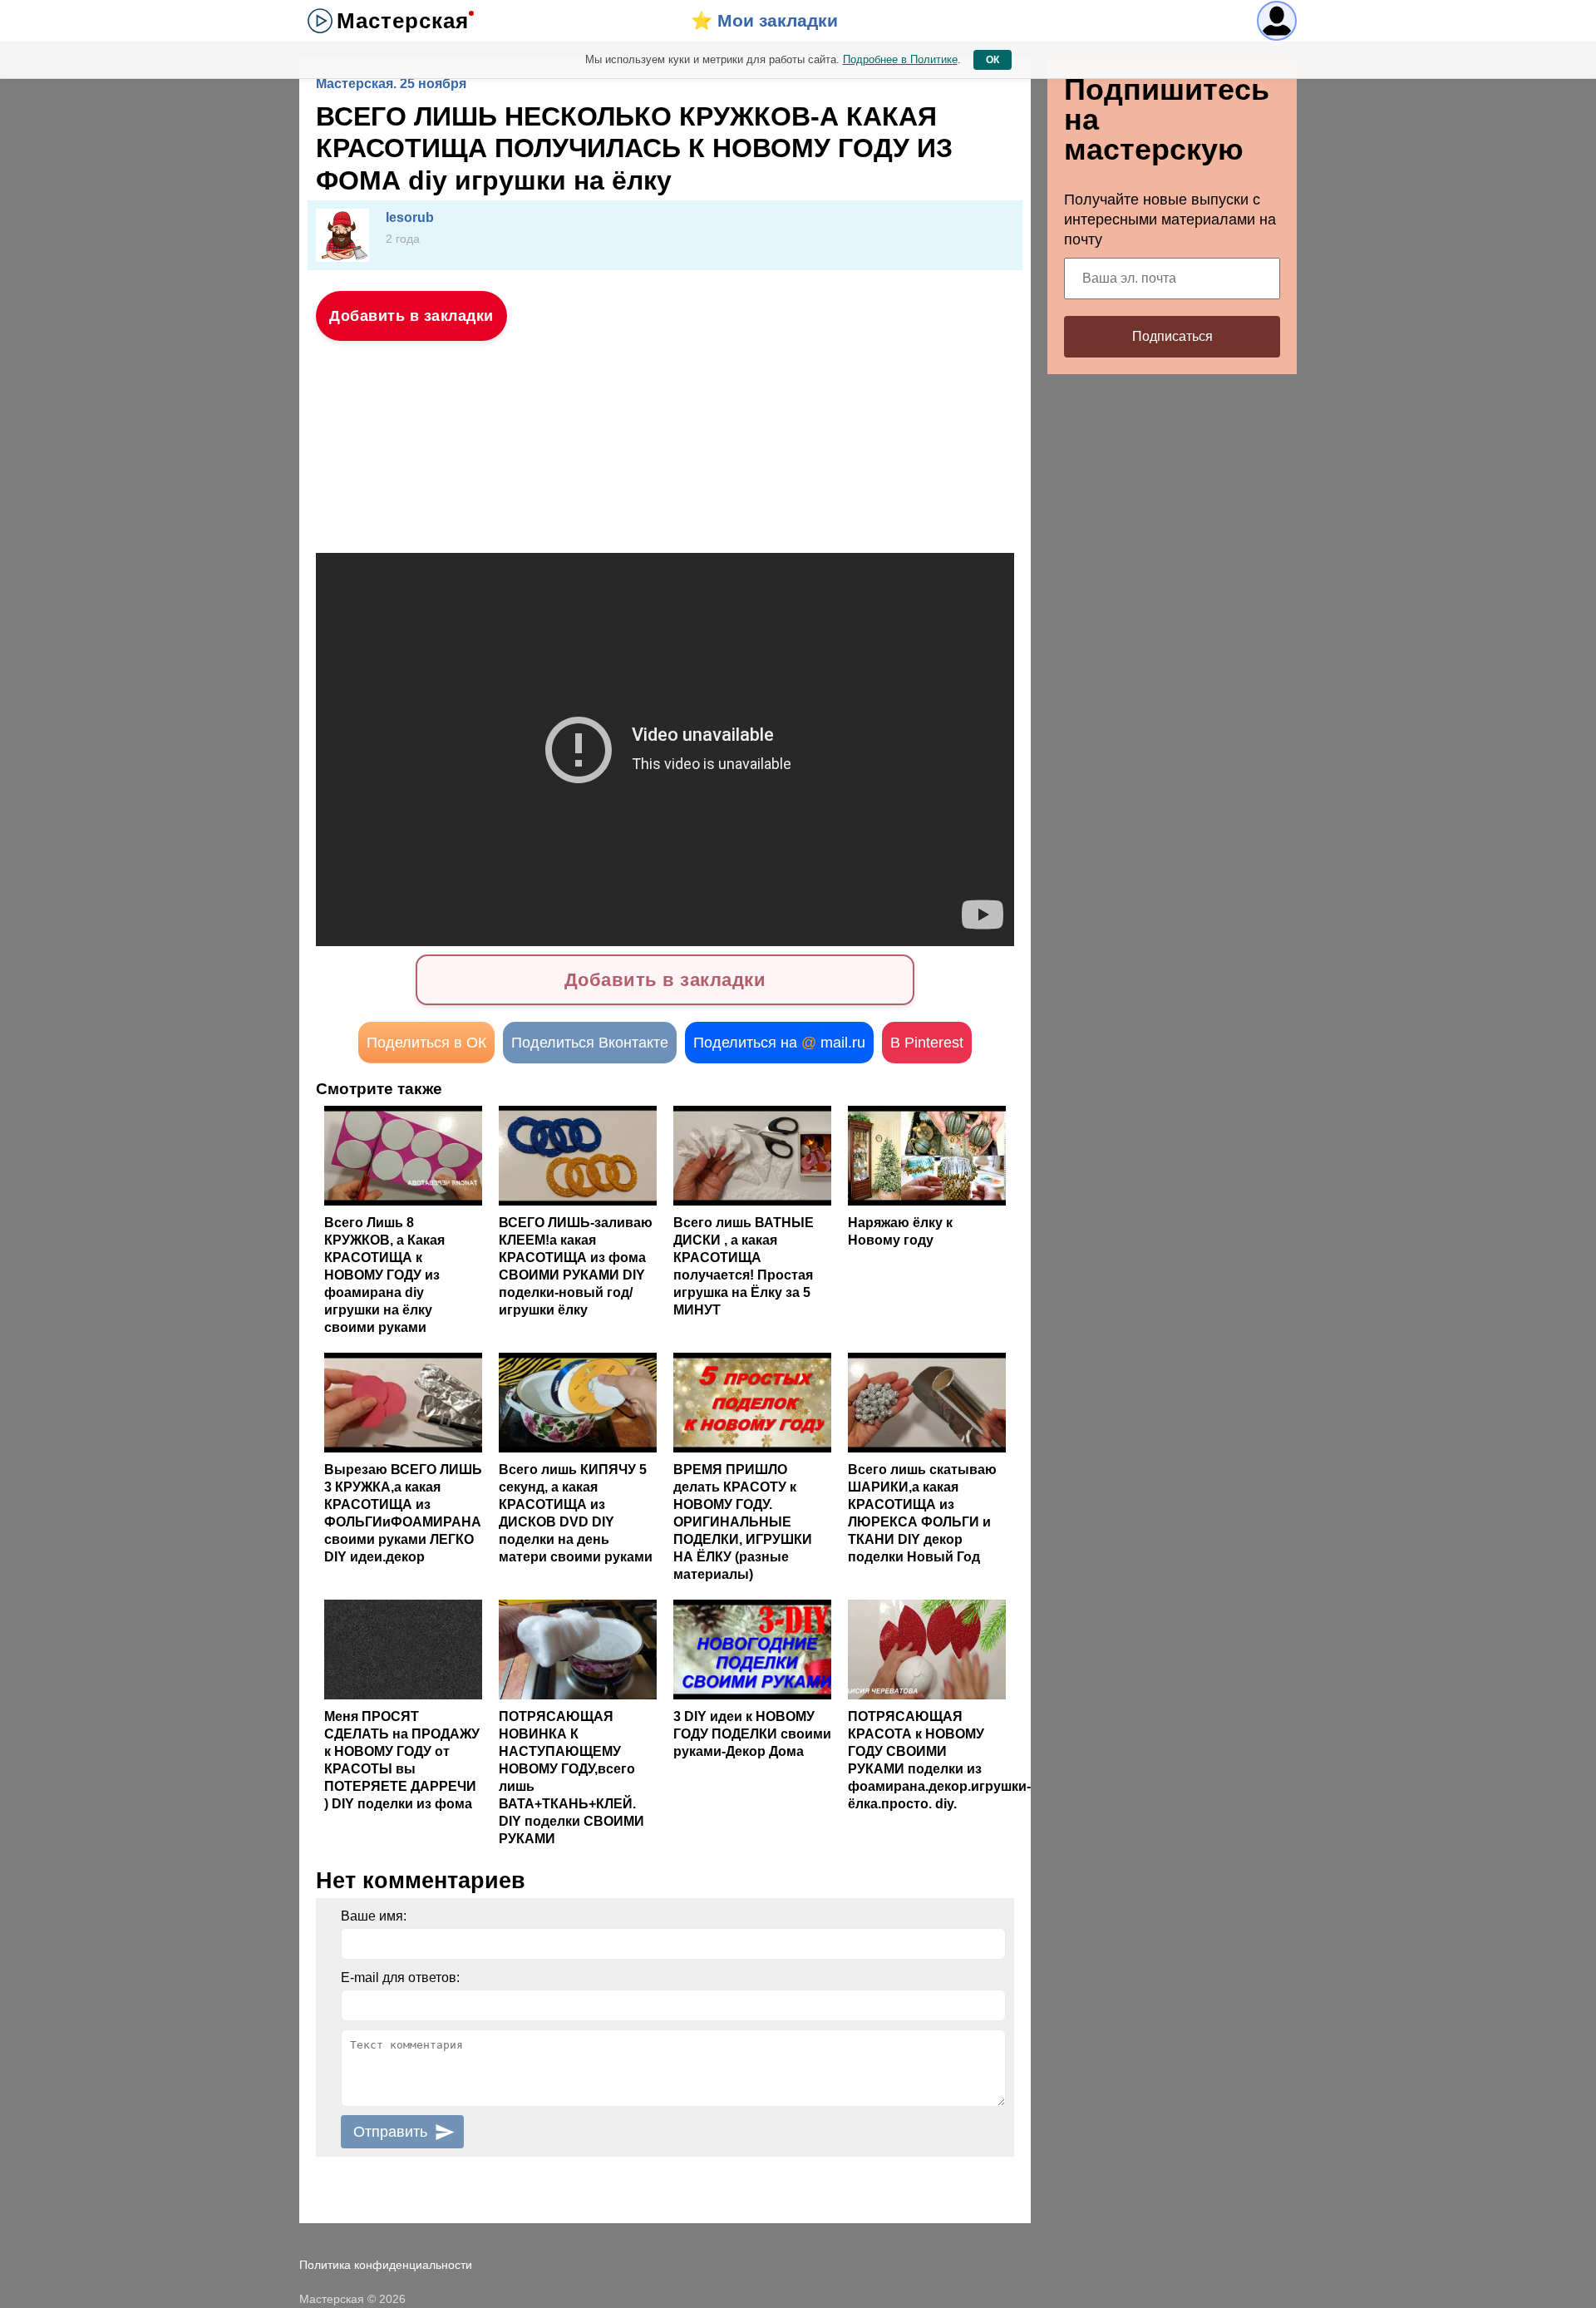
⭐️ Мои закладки (764, 20)
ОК (993, 60)
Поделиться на (779, 1043)
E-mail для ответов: (400, 1978)
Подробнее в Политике (900, 59)
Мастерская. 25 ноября (391, 84)
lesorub (410, 217)
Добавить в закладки (411, 316)
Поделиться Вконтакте (590, 1043)
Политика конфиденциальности (386, 2265)
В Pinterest (927, 1043)
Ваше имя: (374, 1916)
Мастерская (403, 21)
